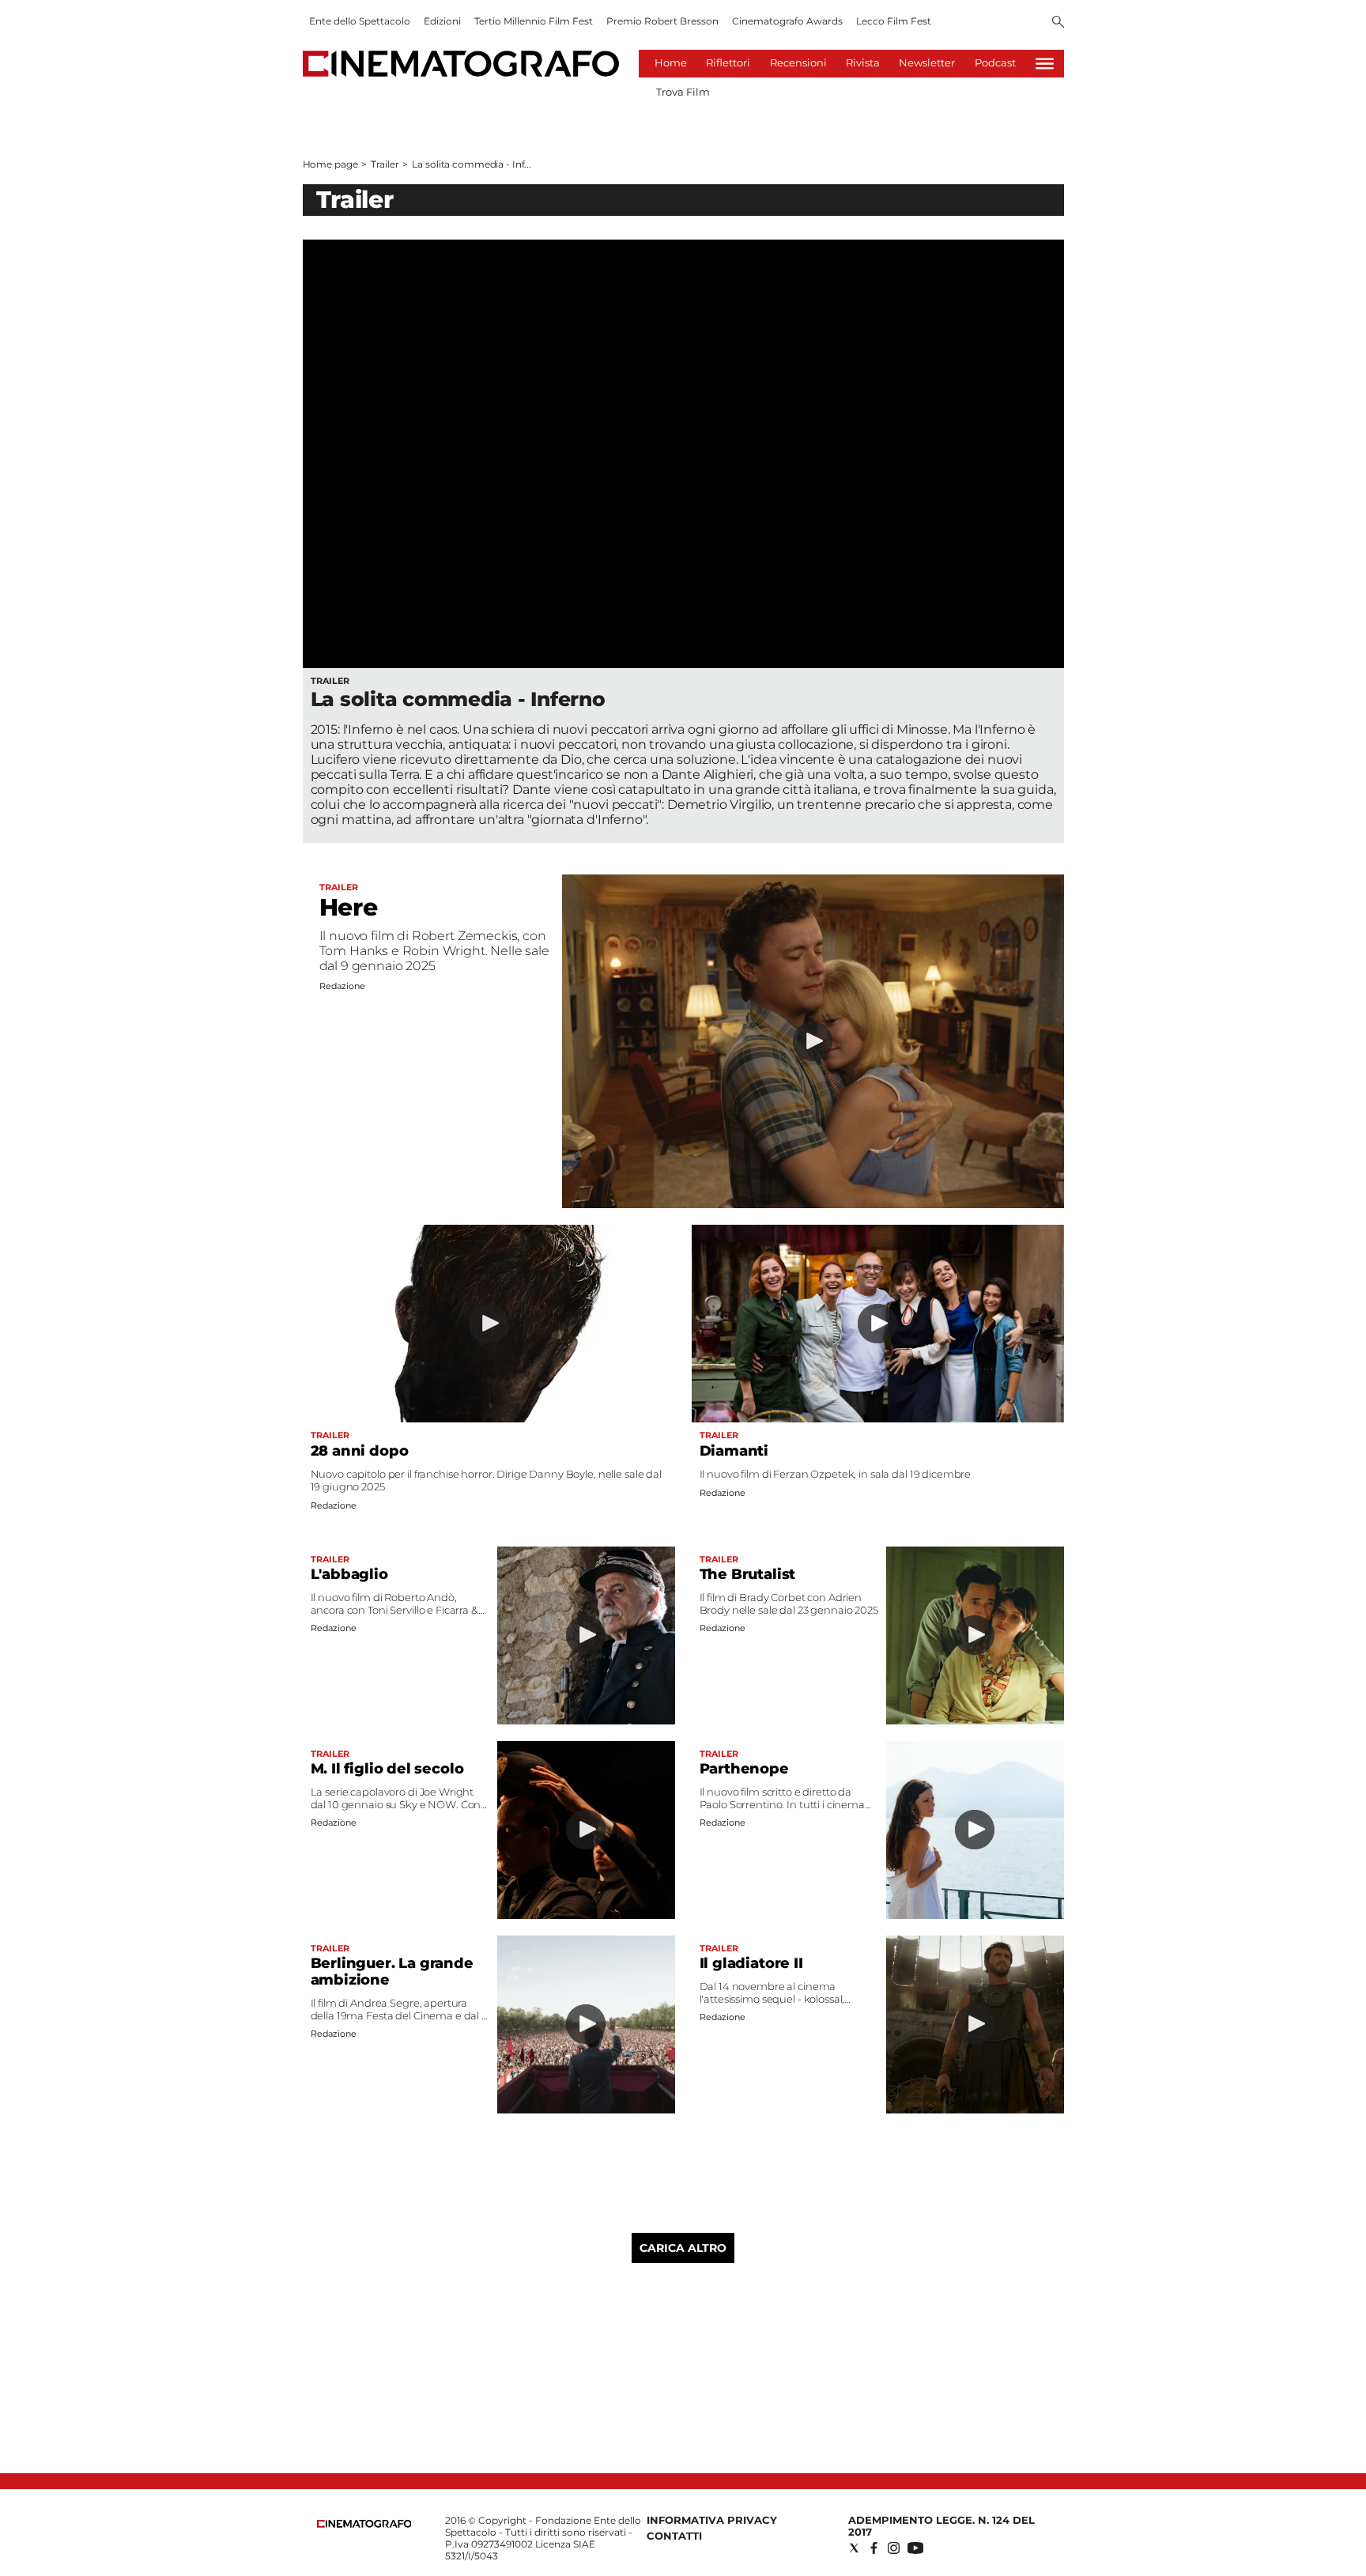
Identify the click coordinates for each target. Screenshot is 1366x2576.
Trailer (385, 164)
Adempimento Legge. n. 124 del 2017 (941, 2526)
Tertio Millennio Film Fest (534, 21)
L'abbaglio (349, 1574)
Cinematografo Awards (787, 21)
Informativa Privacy (712, 2520)
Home (671, 62)
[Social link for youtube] (915, 2548)
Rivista (863, 62)
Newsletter (927, 62)
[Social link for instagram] (894, 2548)
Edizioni (442, 21)
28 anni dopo (360, 1451)
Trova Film (683, 92)
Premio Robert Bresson (662, 21)
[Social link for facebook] (874, 2548)
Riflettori (728, 62)
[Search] (1058, 23)
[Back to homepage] (364, 2524)
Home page (330, 164)
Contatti (674, 2536)
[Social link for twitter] (854, 2548)
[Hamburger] (1045, 64)
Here (349, 907)
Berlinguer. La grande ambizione (392, 1972)
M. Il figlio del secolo (387, 1769)
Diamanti (734, 1451)
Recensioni (798, 62)
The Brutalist (748, 1574)
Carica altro (683, 2248)
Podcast (995, 62)
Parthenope (744, 1769)
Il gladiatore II (751, 1963)
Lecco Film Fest (894, 21)
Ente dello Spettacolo (360, 21)
